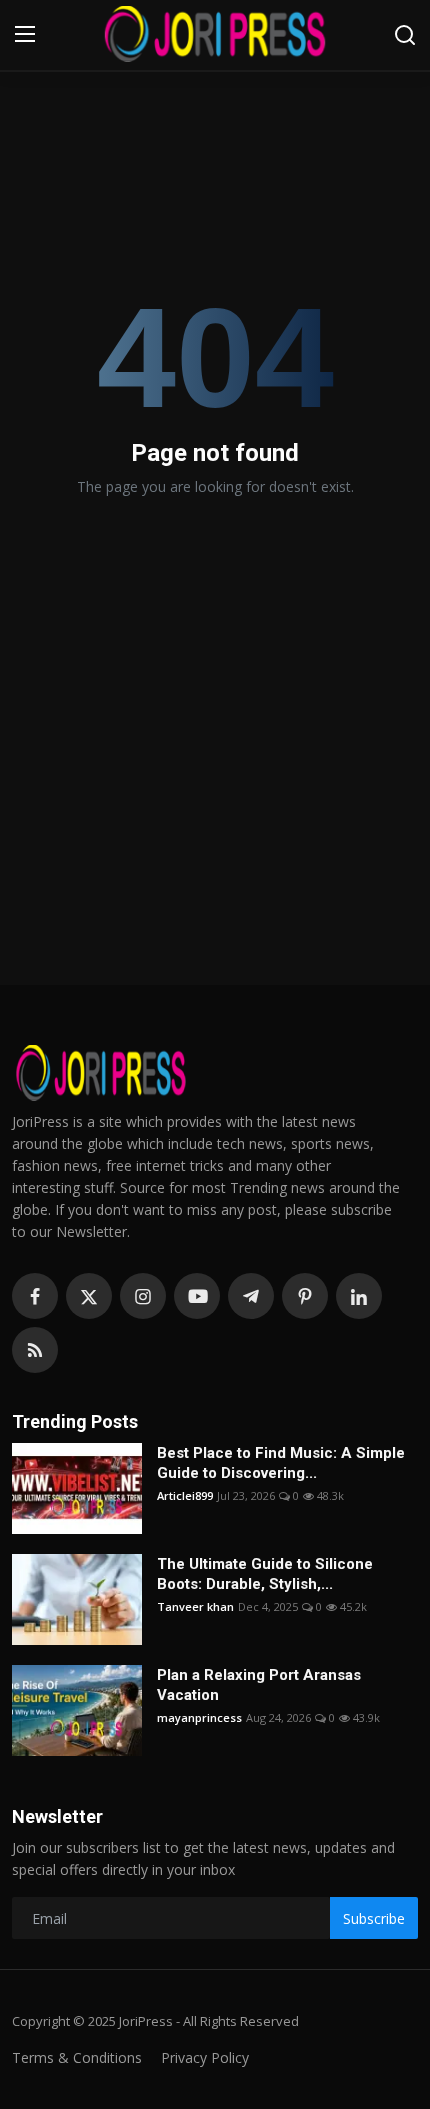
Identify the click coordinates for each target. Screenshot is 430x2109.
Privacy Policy (205, 2057)
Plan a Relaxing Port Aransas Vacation (259, 1685)
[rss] (35, 1350)
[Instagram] (143, 1296)
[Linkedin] (359, 1296)
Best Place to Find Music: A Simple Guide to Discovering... (281, 1463)
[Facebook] (35, 1296)
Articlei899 (185, 1495)
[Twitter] (89, 1296)
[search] (405, 35)
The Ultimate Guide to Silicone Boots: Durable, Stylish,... (265, 1574)
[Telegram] (251, 1296)
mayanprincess (199, 1717)
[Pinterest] (305, 1296)
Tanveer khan (195, 1606)
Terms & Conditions (77, 2057)
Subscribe (374, 1918)
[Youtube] (197, 1296)
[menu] (25, 35)
